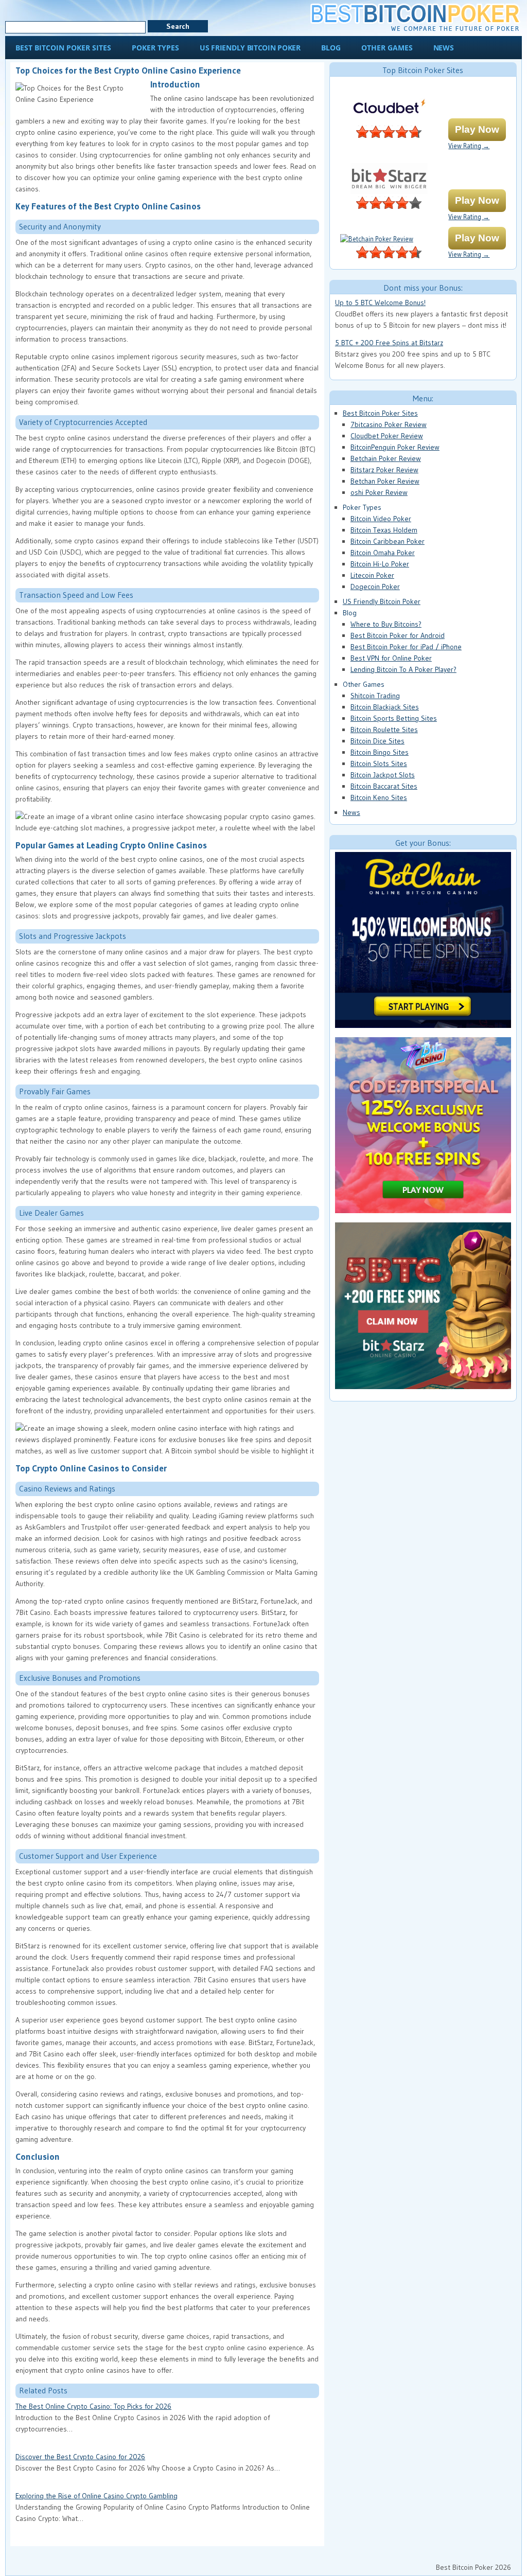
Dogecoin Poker (375, 587)
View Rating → (469, 146)
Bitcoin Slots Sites (379, 763)
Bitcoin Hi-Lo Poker (380, 564)
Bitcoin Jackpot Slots (383, 775)
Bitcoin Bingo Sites (380, 752)
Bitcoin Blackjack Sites (385, 707)
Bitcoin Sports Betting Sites (394, 718)
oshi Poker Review (379, 492)
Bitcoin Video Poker (381, 519)
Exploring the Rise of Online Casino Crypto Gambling (96, 2496)
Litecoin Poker (372, 575)
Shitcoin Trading (375, 696)
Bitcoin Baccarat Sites (384, 786)
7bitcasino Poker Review (389, 424)
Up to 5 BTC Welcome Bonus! (380, 303)
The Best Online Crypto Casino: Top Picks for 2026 (93, 2406)
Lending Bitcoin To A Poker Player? (403, 669)
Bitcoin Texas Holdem (384, 530)
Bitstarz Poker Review (384, 470)
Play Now (477, 129)
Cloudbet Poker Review (387, 436)
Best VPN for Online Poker (391, 658)
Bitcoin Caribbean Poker (388, 541)
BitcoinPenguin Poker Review (395, 447)
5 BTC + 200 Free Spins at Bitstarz (389, 343)
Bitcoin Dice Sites (377, 741)
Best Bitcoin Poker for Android (398, 635)
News (352, 812)
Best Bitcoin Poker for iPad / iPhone (406, 647)
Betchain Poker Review (386, 458)
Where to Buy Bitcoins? (386, 624)
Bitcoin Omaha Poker (383, 553)
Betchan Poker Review (385, 481)
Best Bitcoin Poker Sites (380, 413)
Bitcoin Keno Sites (379, 797)
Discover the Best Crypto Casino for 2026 (80, 2457)
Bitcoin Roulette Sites (384, 730)
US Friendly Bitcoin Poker (382, 601)
